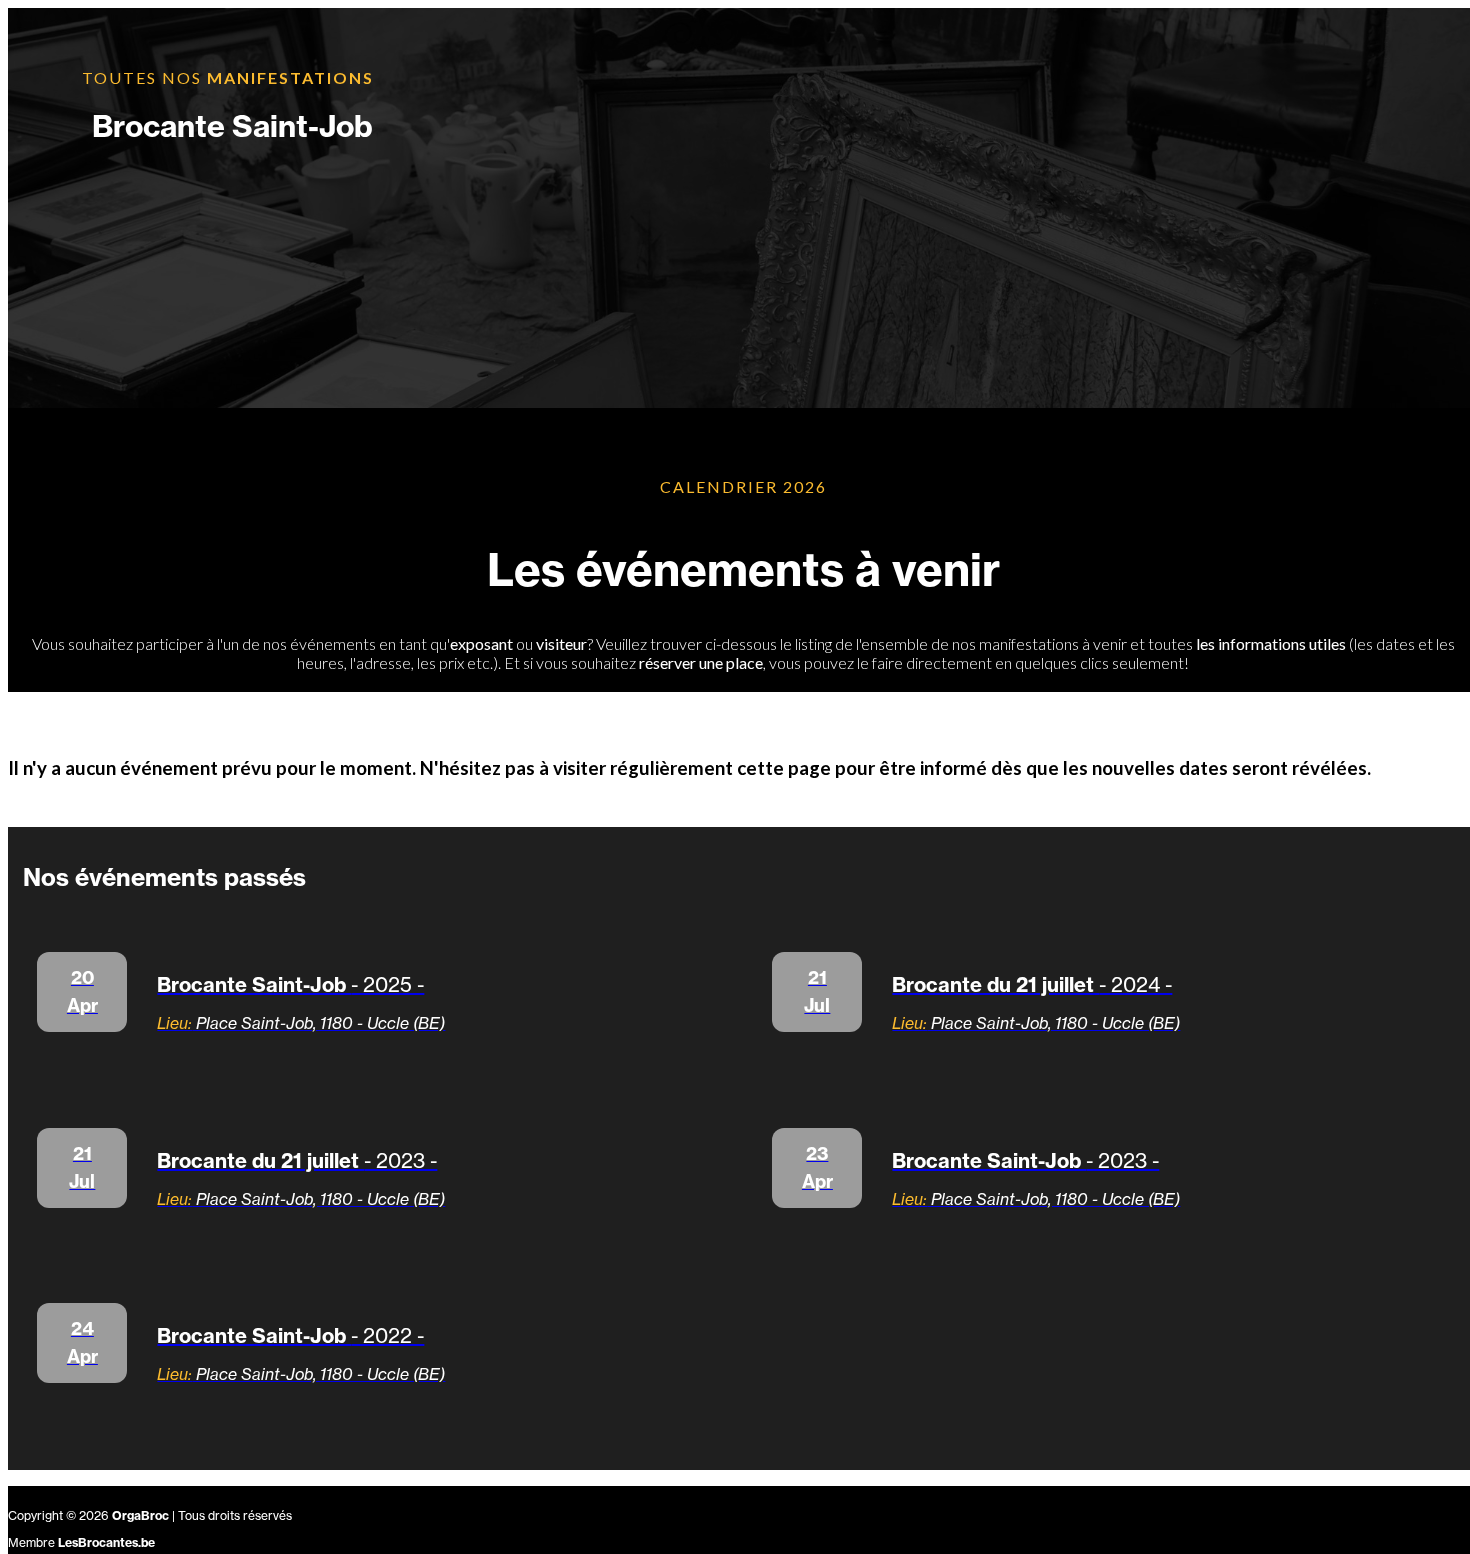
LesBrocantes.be (106, 1542)
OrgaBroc (140, 1515)
